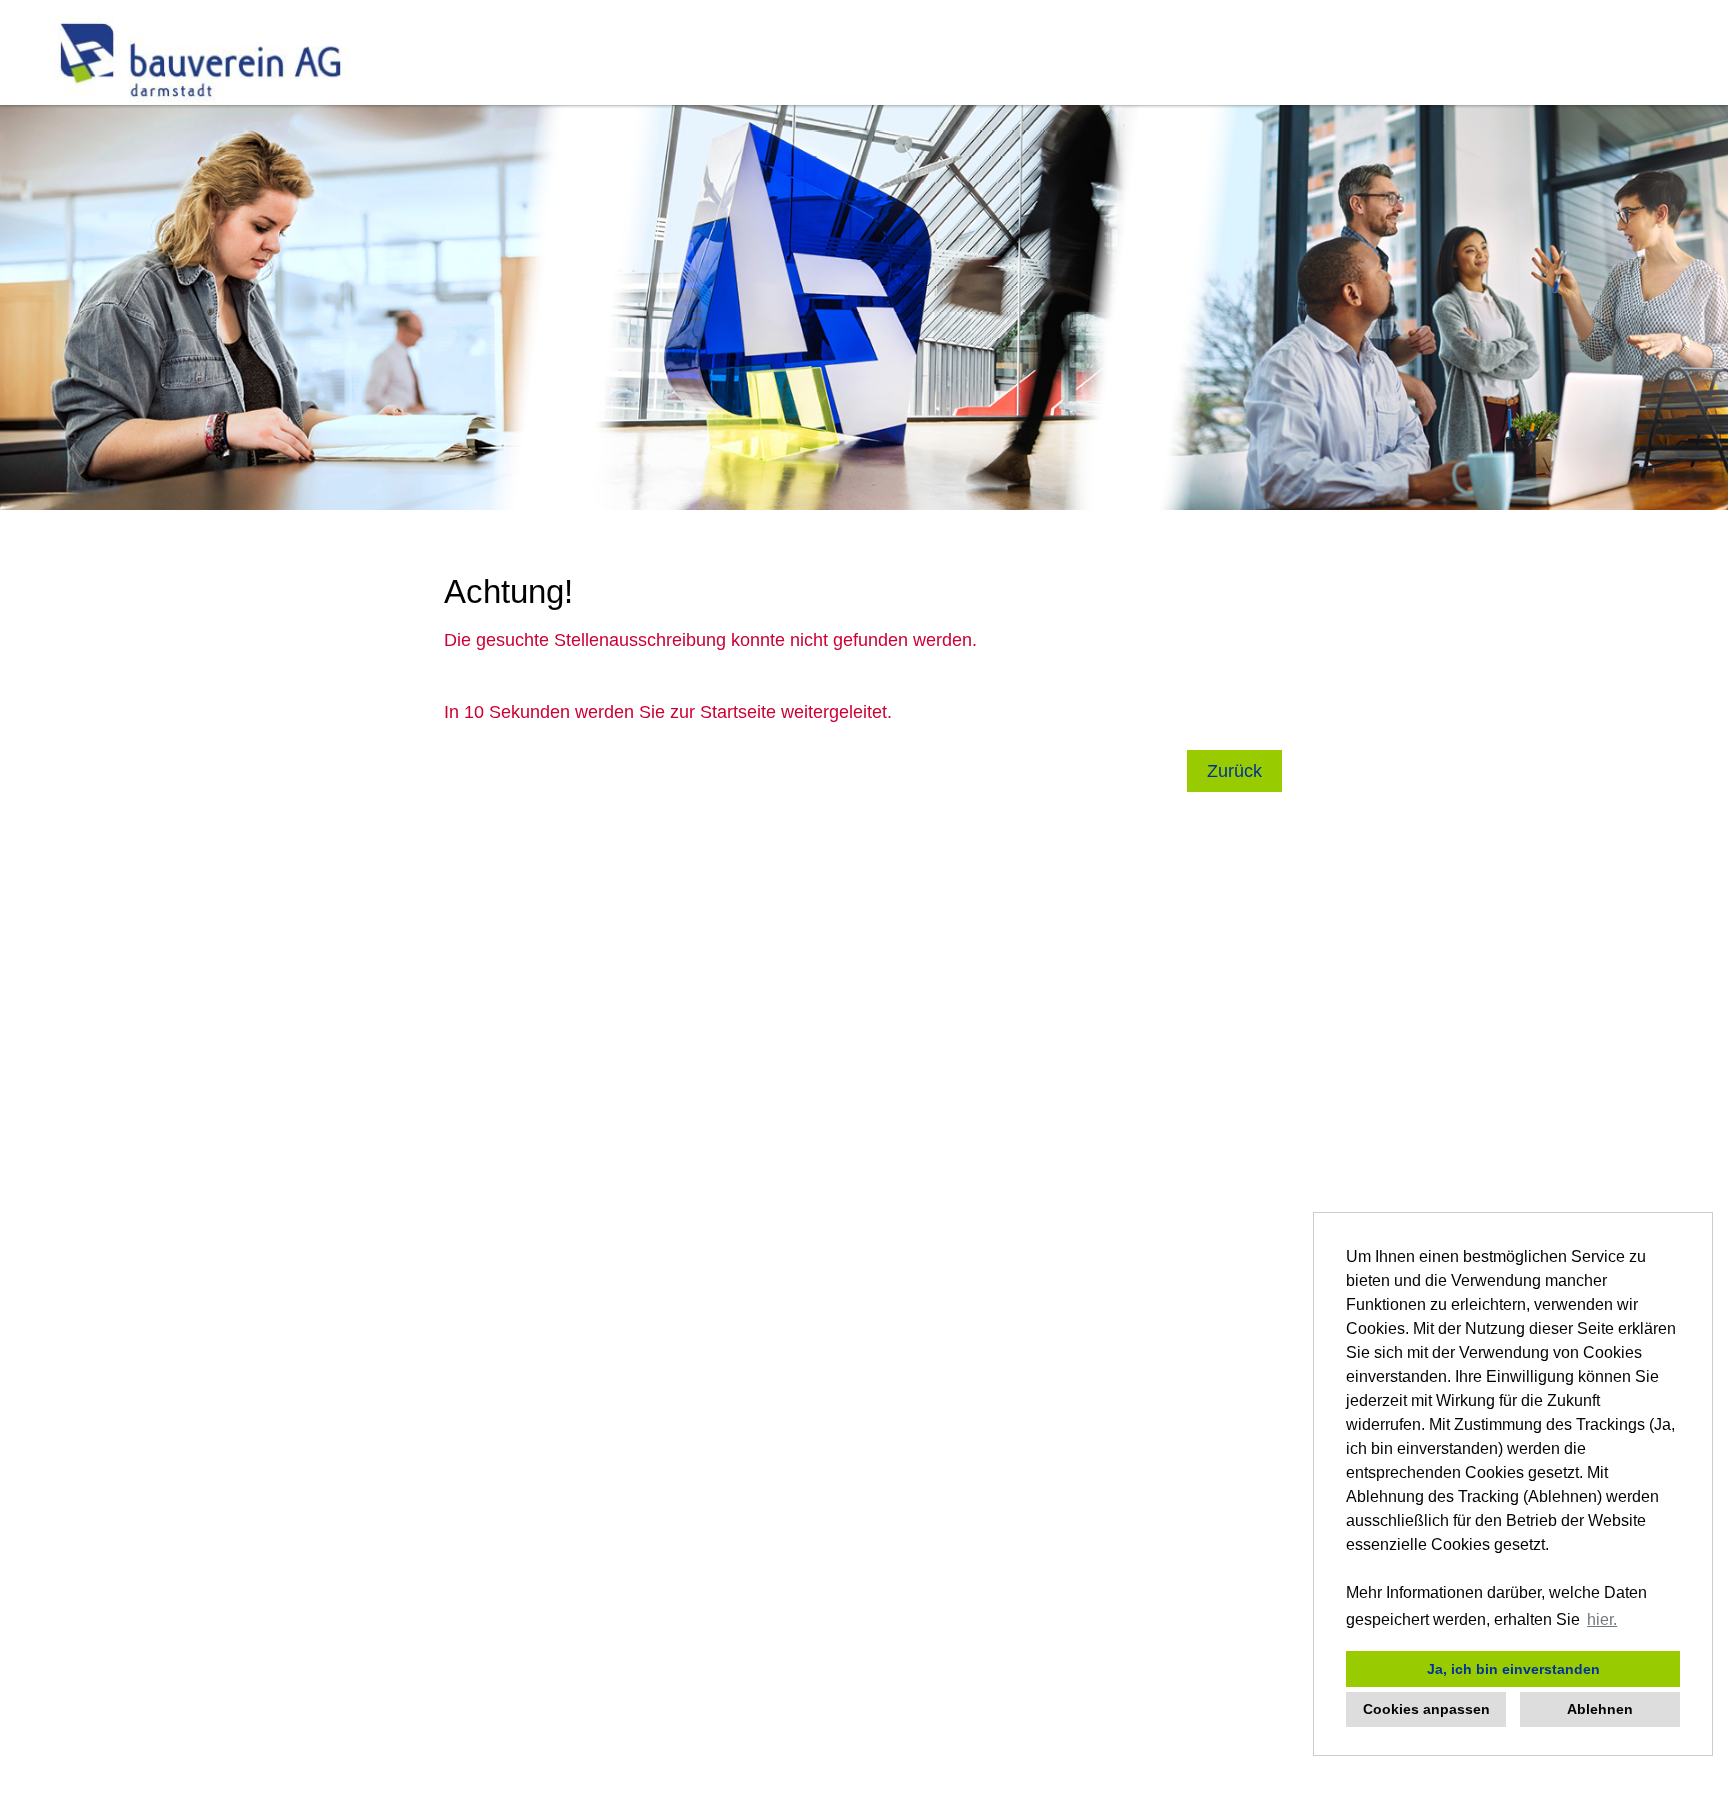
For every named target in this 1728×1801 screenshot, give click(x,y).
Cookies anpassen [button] (1426, 1709)
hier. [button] (1602, 1619)
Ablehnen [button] (1600, 1709)
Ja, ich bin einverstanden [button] (1513, 1669)
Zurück (1234, 771)
